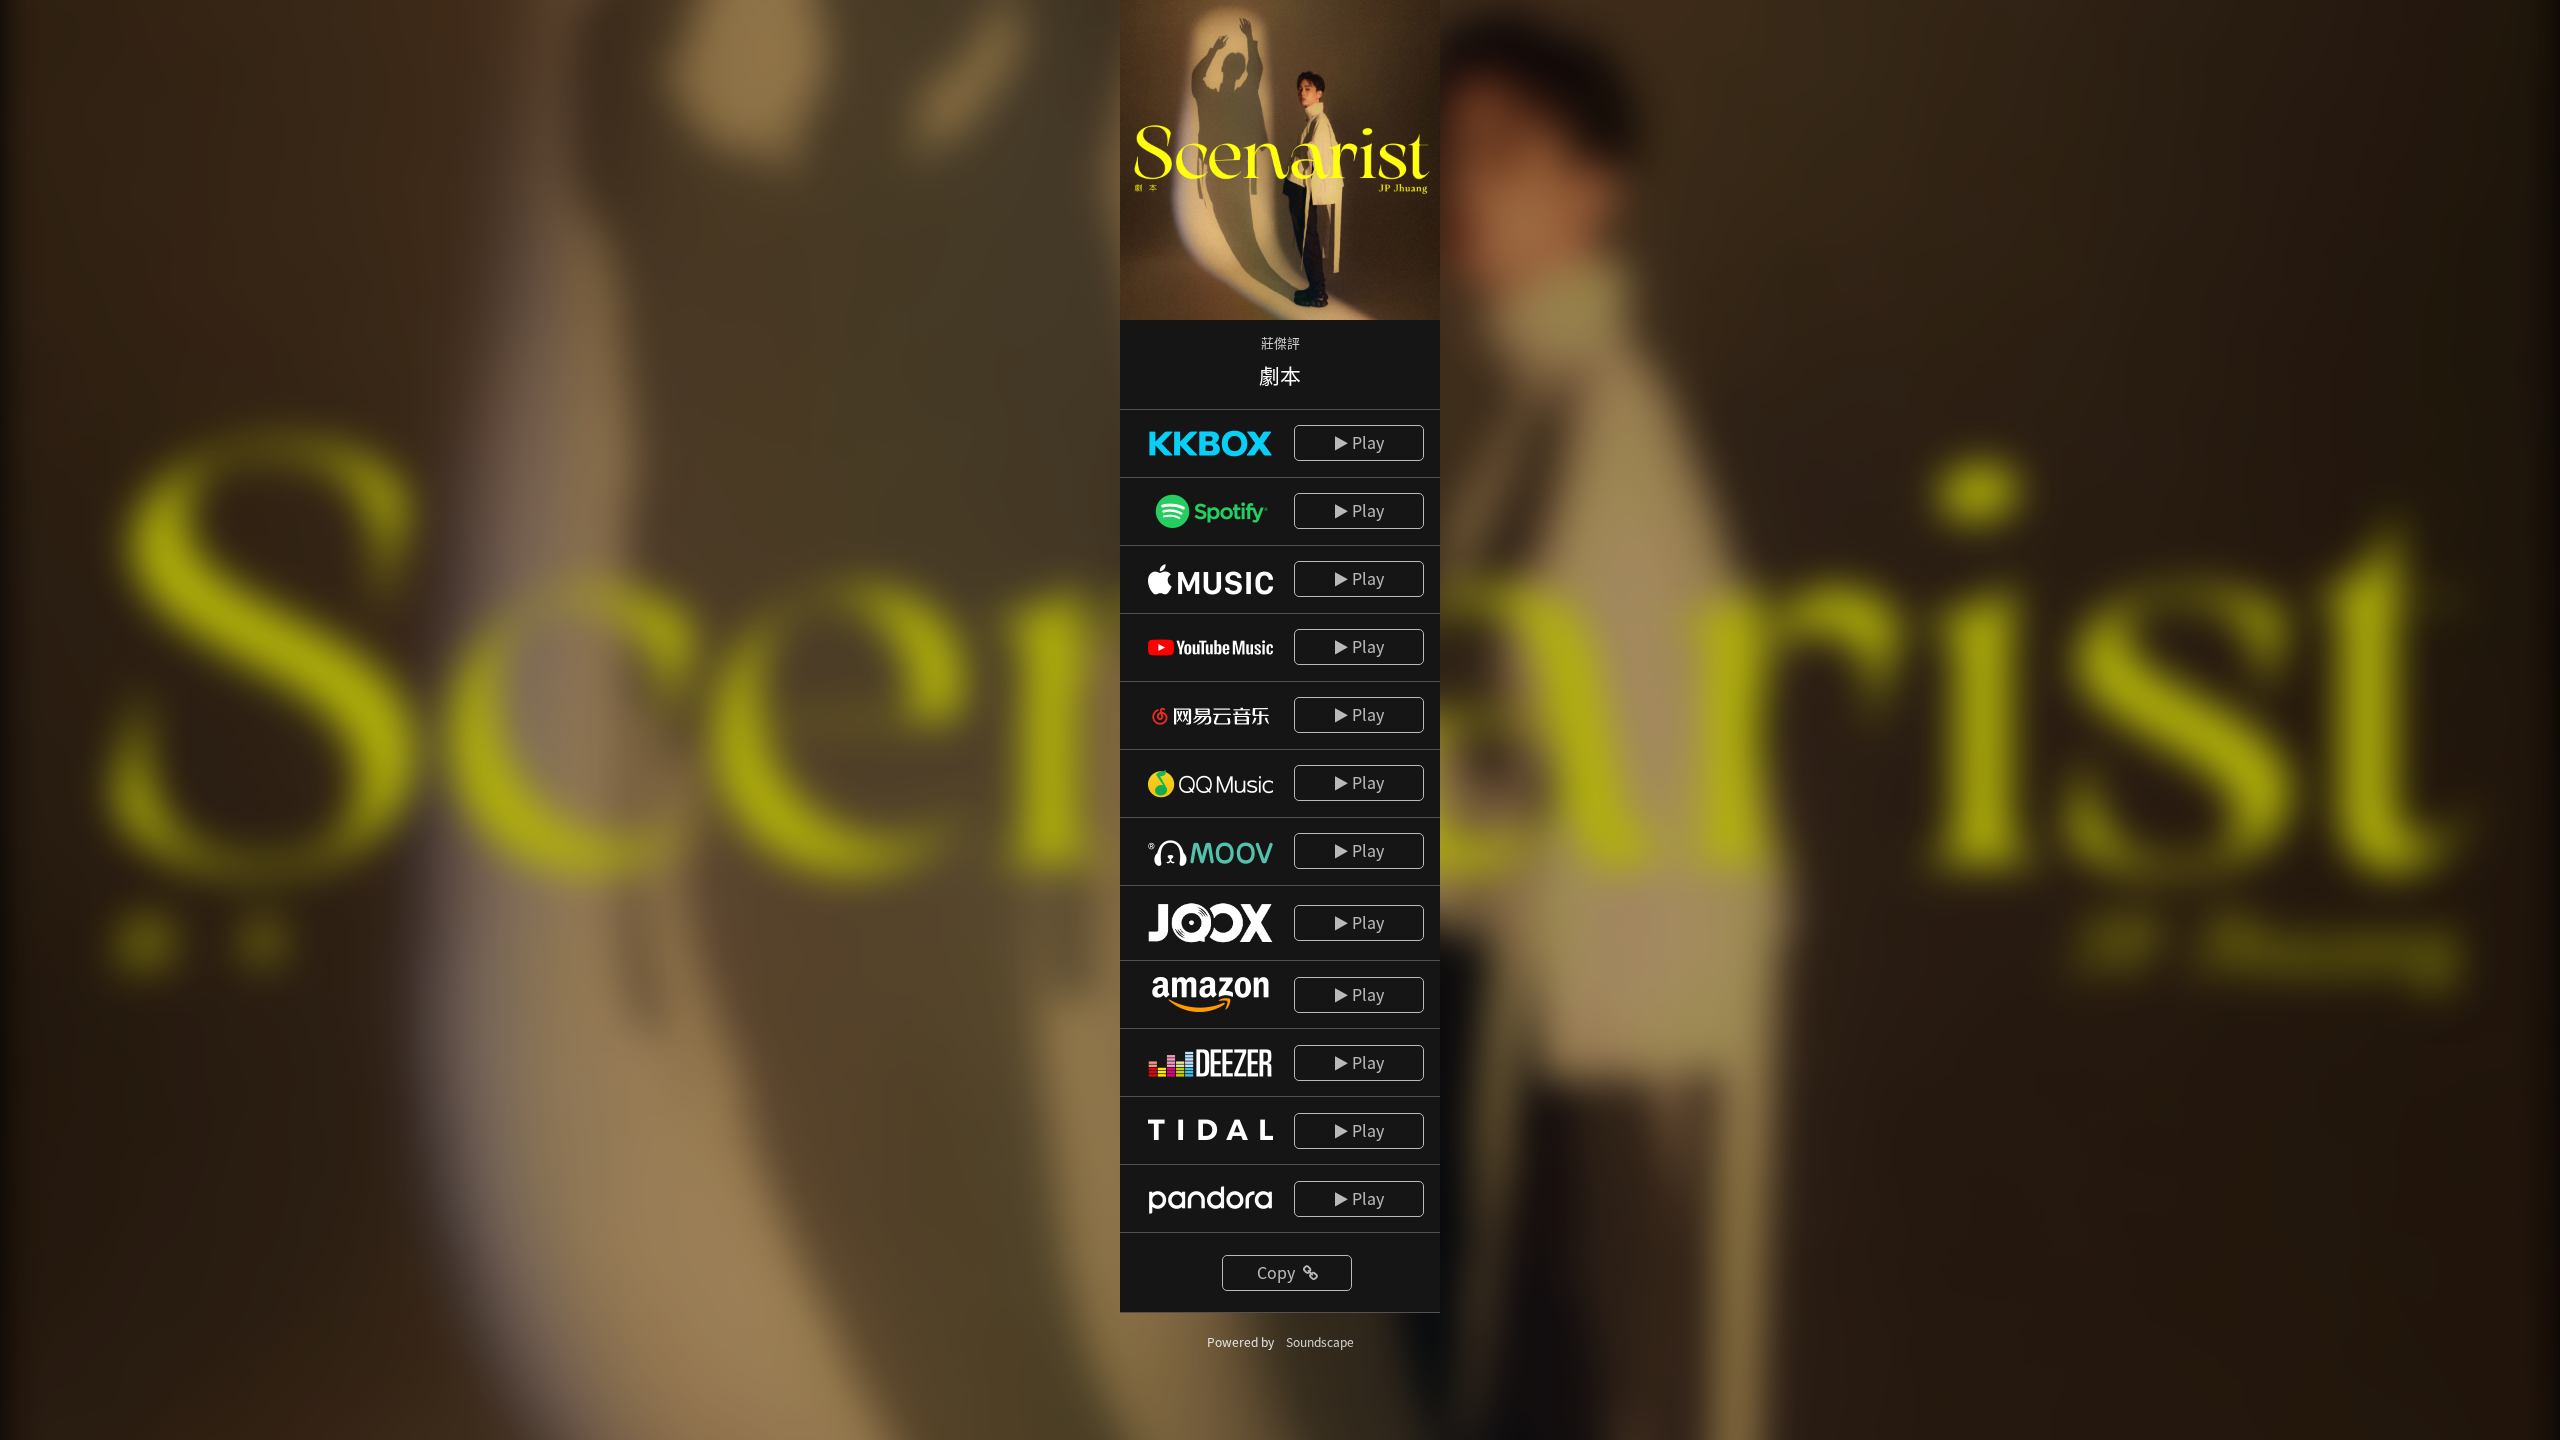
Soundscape (1320, 1341)
